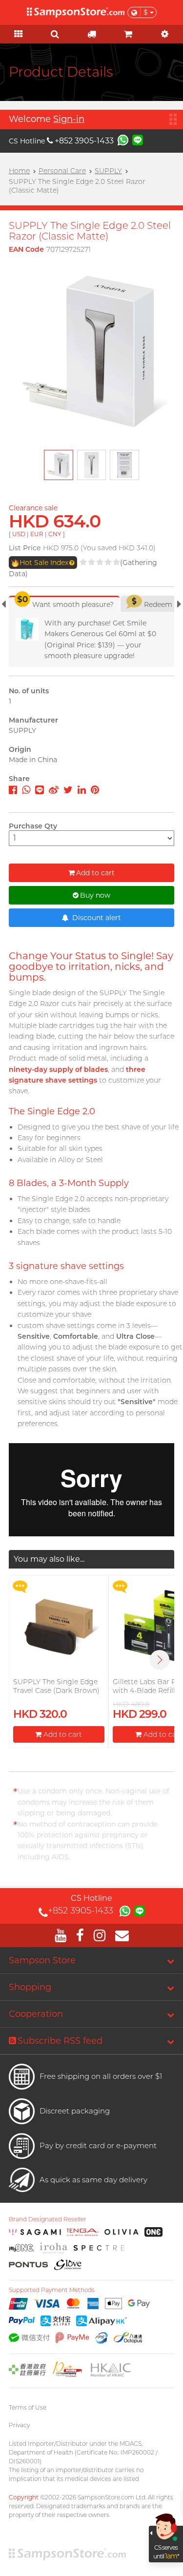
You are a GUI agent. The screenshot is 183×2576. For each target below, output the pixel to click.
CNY (55, 534)
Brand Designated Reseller (48, 2219)
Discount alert (96, 918)
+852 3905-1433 (84, 141)
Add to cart (95, 873)
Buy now (95, 895)
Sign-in (69, 119)
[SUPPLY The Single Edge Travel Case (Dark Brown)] (59, 1626)
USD (19, 534)
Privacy (19, 2425)
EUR (37, 534)
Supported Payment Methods (52, 2290)
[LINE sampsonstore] (138, 140)
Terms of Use (28, 2407)
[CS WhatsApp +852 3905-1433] (123, 140)
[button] (160, 1660)
